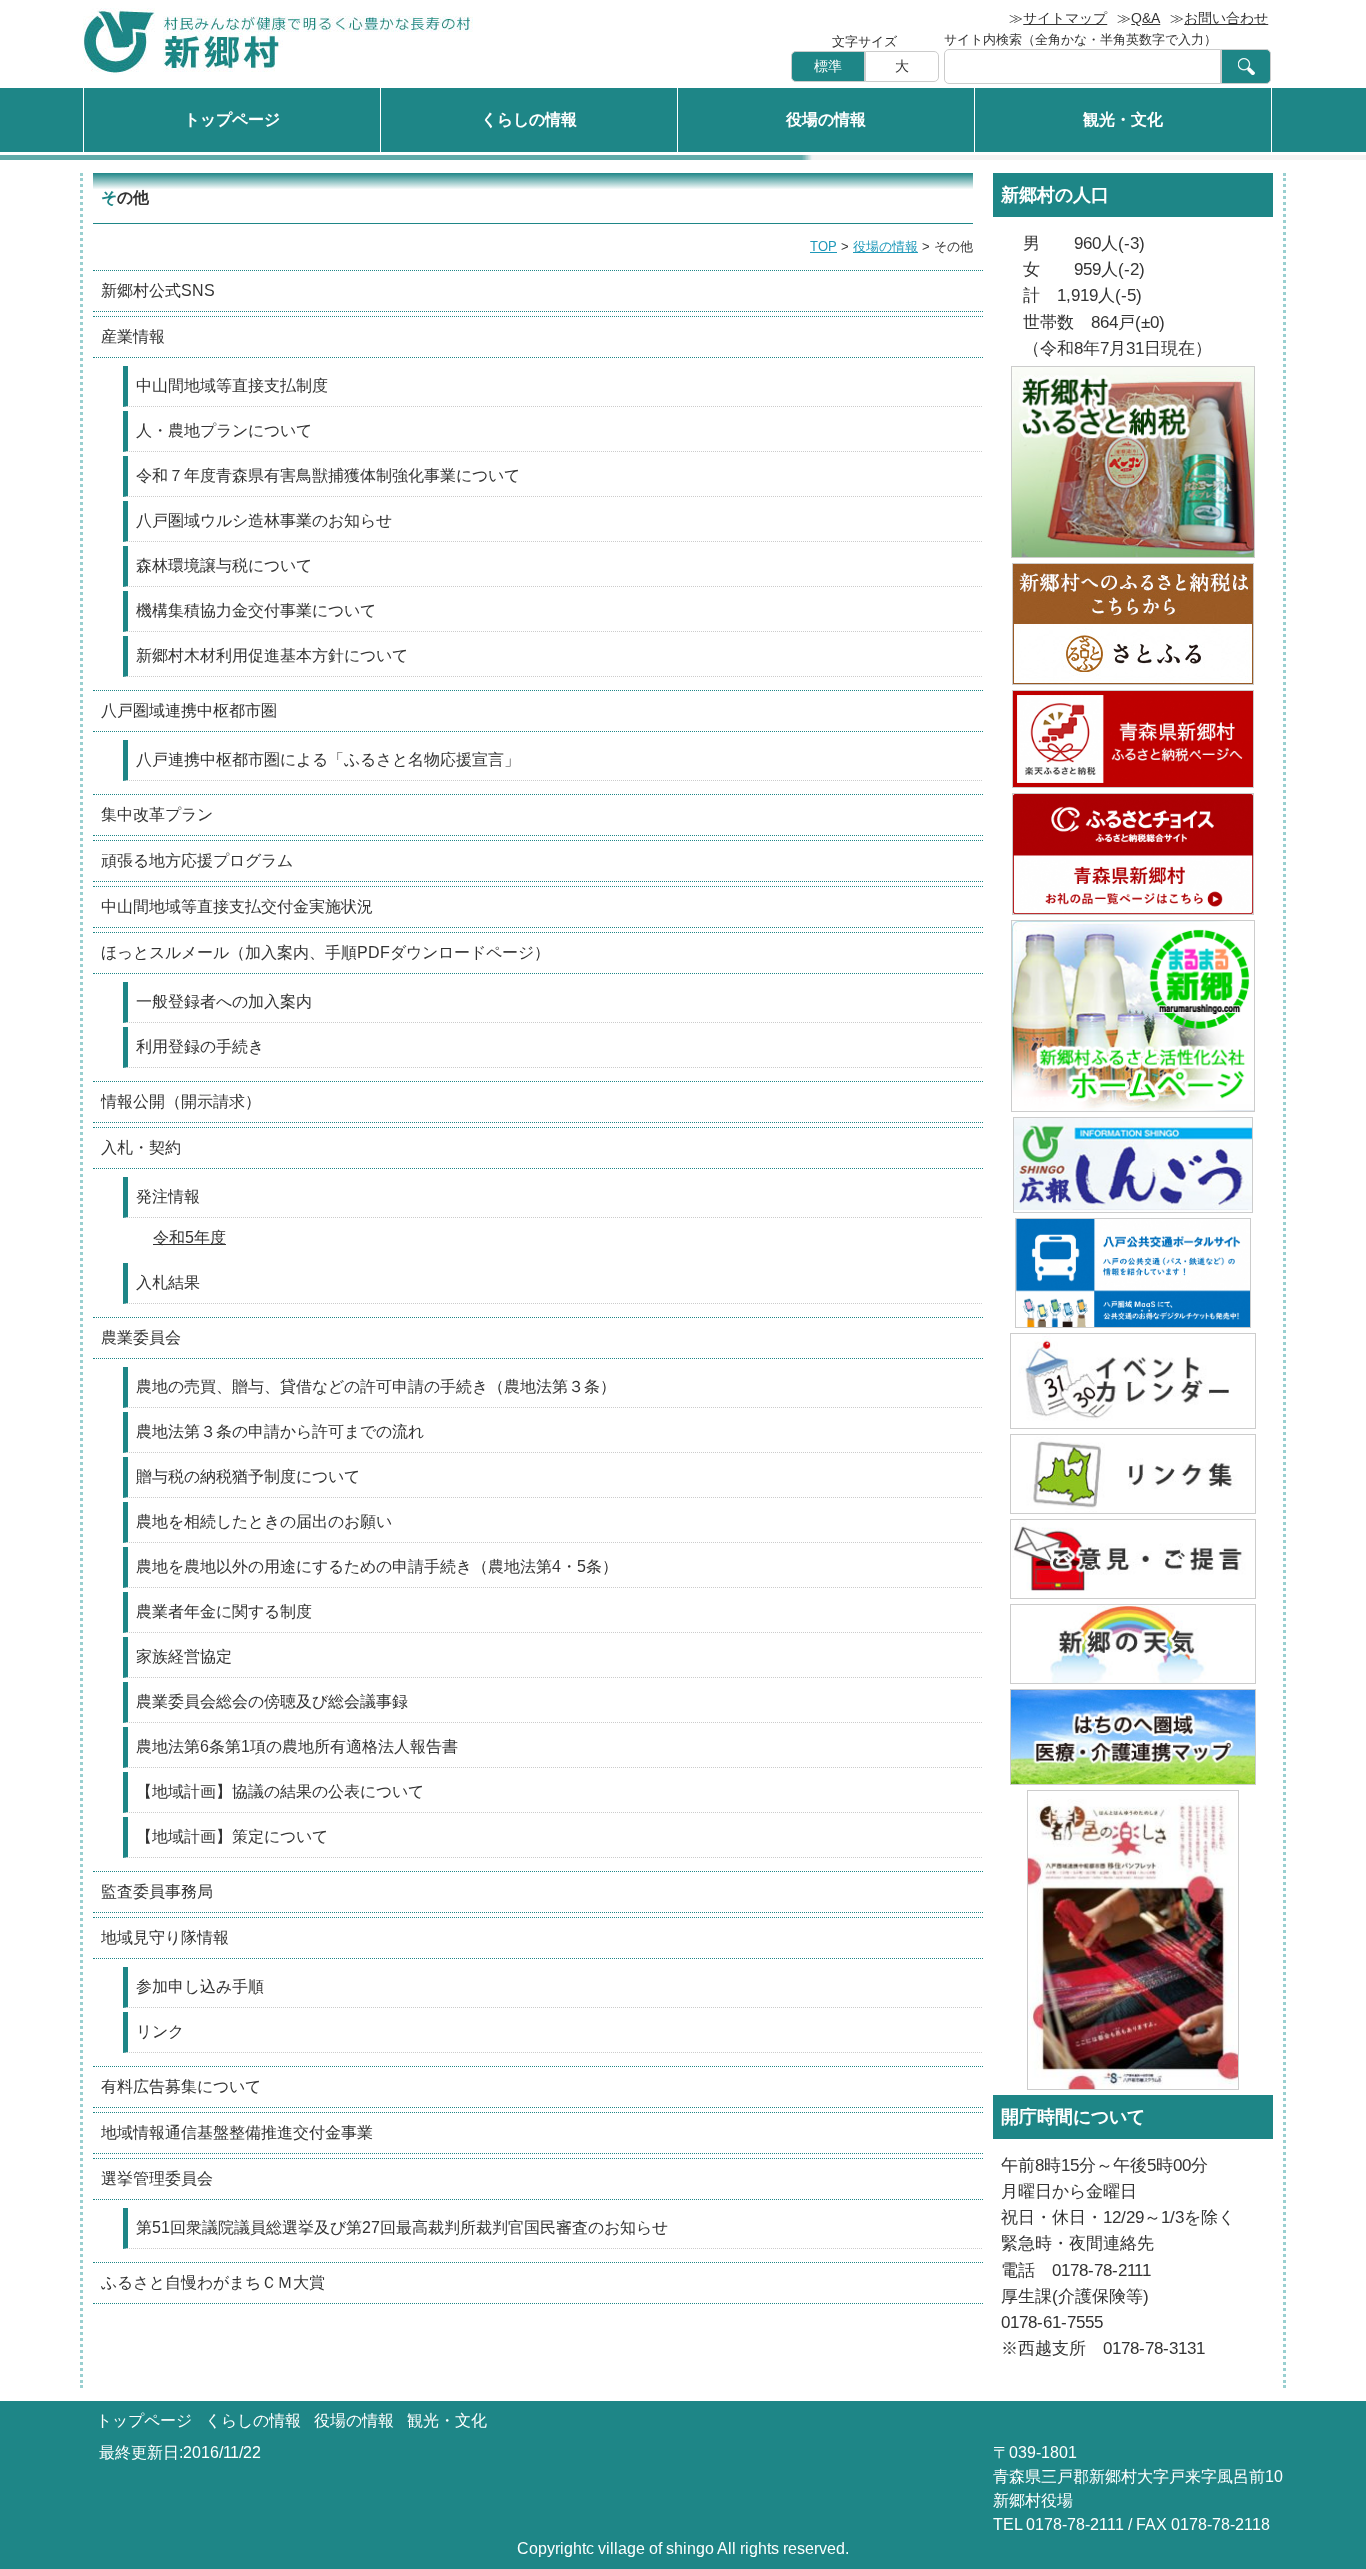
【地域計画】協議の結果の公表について (280, 1791)
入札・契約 (141, 1147)
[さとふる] (1133, 624)
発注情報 (168, 1196)
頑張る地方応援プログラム (197, 860)
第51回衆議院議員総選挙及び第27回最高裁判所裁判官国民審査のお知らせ (402, 2227)
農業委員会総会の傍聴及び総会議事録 (272, 1701)
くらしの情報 (529, 119)
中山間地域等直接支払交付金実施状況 (237, 906)
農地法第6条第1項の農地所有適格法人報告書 (297, 1746)
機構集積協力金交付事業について (256, 610)
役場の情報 (826, 119)
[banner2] (1133, 1737)
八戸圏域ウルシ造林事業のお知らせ (264, 520)
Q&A (1145, 18)
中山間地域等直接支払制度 (232, 385)
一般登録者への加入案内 (224, 1001)
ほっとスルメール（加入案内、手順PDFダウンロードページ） (325, 952)
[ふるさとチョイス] (1133, 854)
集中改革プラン (157, 814)
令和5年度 (189, 1237)
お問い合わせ (1226, 18)
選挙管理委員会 (157, 2178)
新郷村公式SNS (158, 290)
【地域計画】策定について (232, 1836)
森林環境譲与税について (224, 565)
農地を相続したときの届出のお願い (264, 1521)
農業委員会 (141, 1337)
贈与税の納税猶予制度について (248, 1476)
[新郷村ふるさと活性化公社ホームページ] (1133, 1016)
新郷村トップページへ (278, 41)
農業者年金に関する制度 (224, 1611)
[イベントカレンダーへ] (1133, 1381)
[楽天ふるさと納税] (1133, 739)
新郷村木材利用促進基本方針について (272, 655)
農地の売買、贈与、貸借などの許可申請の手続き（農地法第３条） (376, 1386)
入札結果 (168, 1282)
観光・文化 (1123, 119)
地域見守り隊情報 (165, 1937)
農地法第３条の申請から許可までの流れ (280, 1431)
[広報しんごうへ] (1133, 1165)
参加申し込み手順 (200, 1986)
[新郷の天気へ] (1133, 1644)
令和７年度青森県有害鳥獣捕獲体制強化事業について (328, 475)
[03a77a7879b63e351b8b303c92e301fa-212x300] (1133, 1940)
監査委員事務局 (157, 1891)
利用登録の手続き (200, 1046)
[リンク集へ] (1133, 1474)
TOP (823, 246)
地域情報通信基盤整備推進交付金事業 (237, 2132)
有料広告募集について (181, 2086)
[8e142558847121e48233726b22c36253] (1133, 1273)
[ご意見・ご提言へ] (1133, 1559)
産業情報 (133, 336)
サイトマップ (1065, 18)
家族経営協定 (184, 1656)
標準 (828, 66)
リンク (160, 2031)
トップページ (232, 119)
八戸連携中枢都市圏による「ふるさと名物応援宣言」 (328, 759)
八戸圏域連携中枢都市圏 (189, 710)
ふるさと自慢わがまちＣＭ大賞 (213, 2282)
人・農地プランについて (224, 430)
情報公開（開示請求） (181, 1101)
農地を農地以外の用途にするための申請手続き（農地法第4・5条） (377, 1566)
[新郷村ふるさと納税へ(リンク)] (1133, 462)
